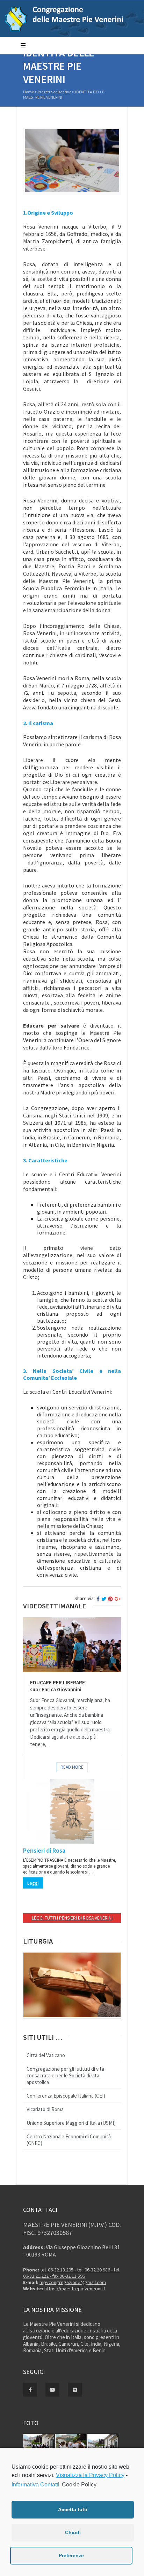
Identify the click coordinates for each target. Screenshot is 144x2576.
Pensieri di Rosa (44, 1850)
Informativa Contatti (35, 2485)
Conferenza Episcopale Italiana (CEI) (66, 2096)
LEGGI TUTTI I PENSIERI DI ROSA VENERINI (72, 1918)
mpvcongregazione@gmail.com (73, 2282)
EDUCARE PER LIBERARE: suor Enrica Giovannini (58, 1686)
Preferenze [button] (71, 2555)
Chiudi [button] (73, 2532)
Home (28, 92)
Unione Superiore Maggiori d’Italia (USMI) (71, 2123)
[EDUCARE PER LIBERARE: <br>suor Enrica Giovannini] (72, 1645)
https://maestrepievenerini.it (75, 2289)
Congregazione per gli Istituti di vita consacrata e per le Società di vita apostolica (65, 2075)
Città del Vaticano (46, 2055)
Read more (72, 1767)
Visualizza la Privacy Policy (90, 2475)
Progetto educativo (55, 92)
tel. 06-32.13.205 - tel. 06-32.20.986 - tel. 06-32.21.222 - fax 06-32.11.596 (72, 2273)
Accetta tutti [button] (73, 2509)
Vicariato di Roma (45, 2109)
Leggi (33, 1883)
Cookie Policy (79, 2485)
